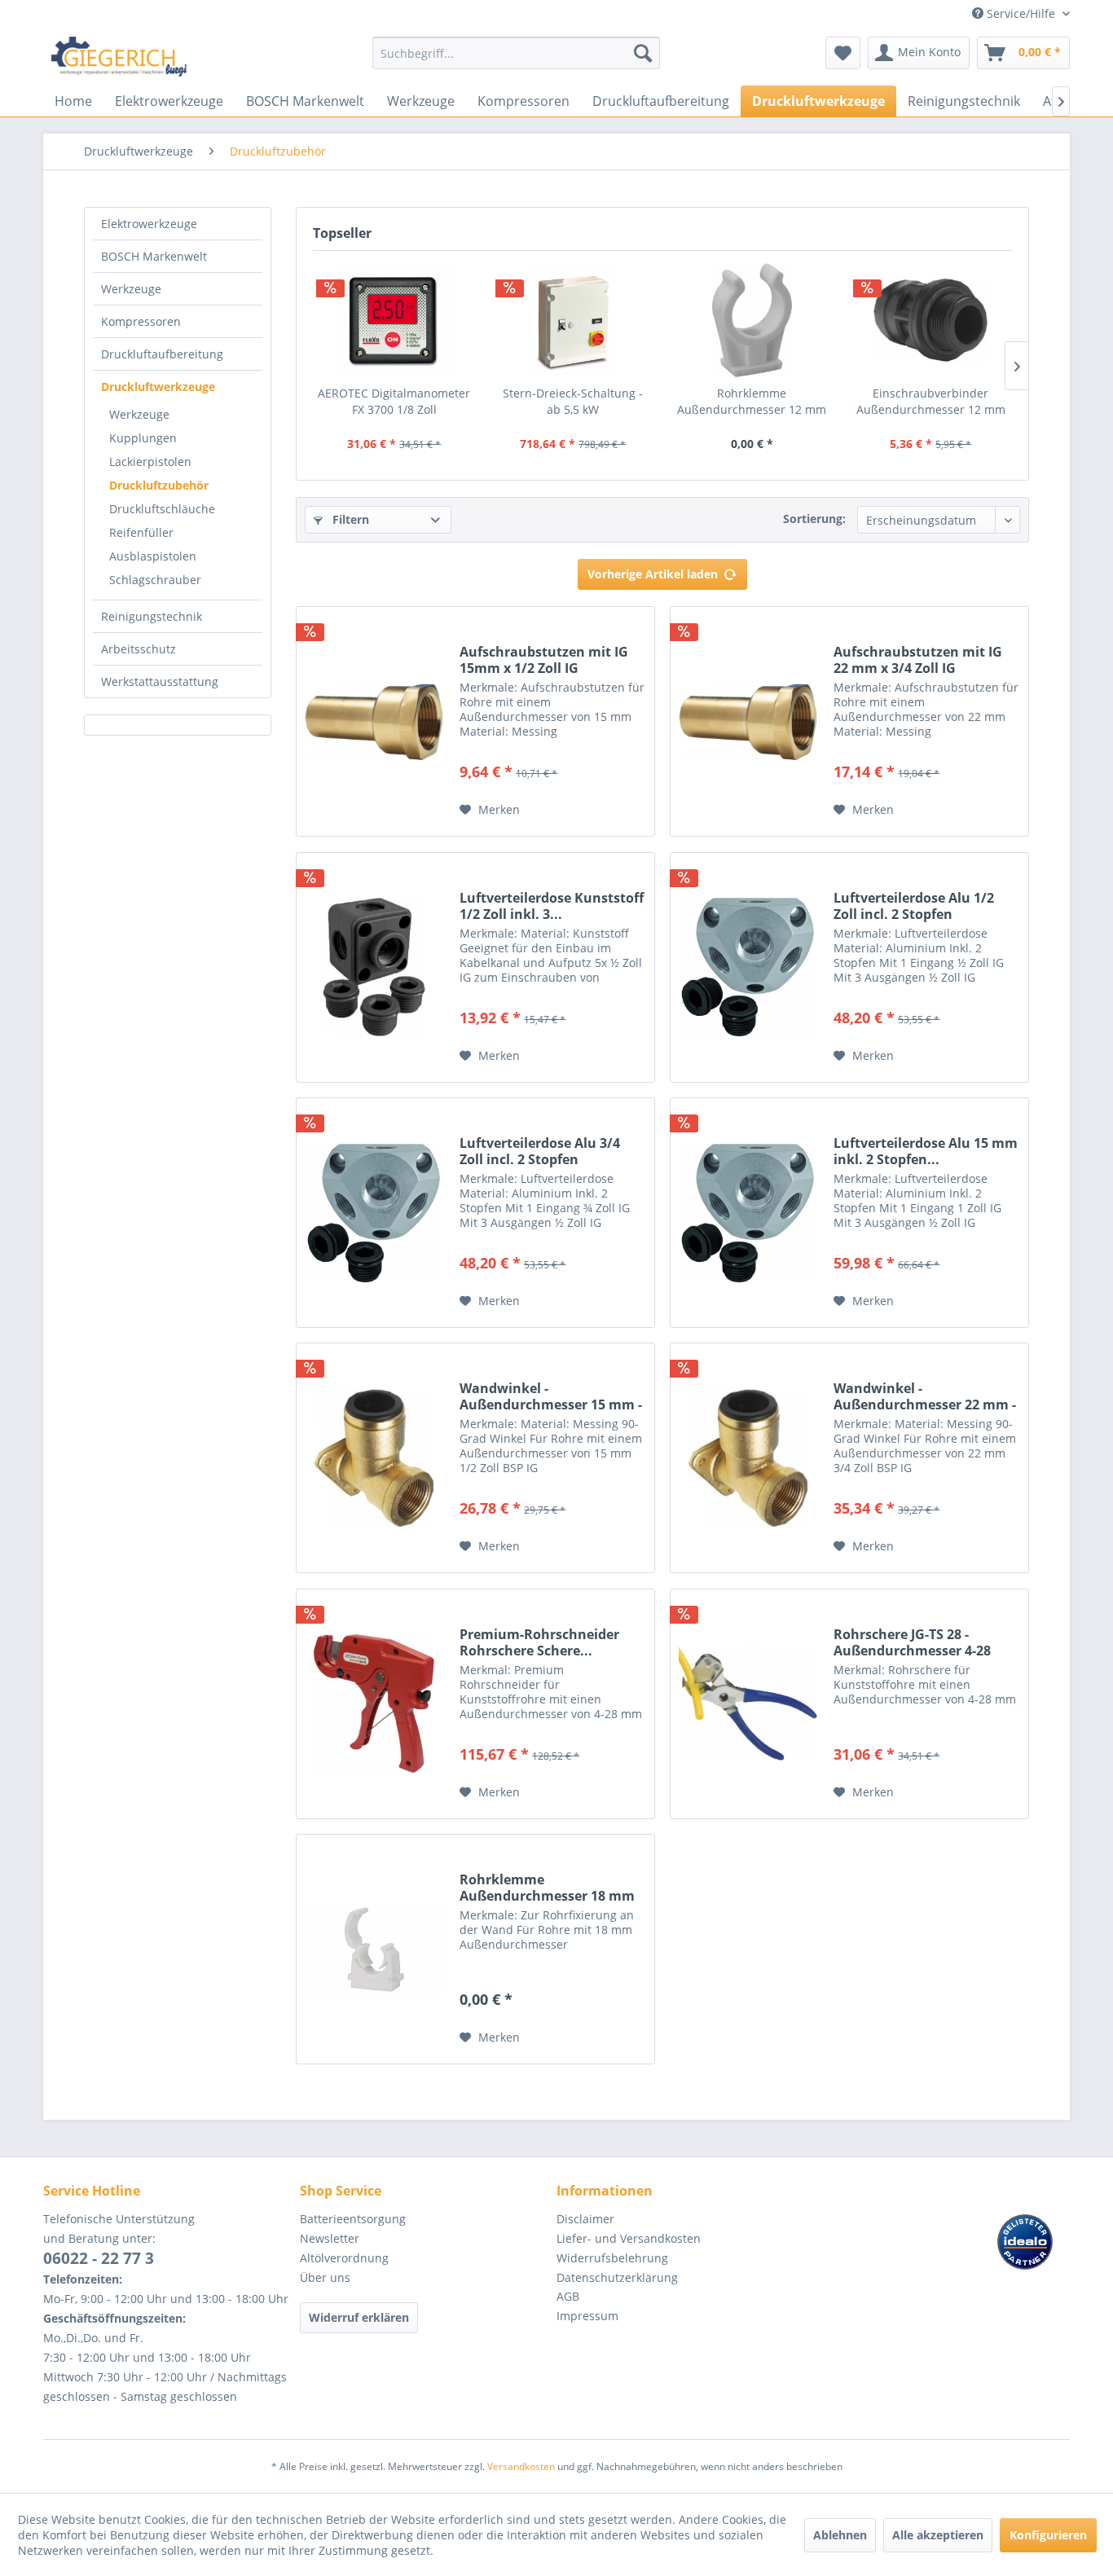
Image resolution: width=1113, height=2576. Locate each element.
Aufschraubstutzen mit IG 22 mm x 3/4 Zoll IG (918, 660)
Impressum (587, 2316)
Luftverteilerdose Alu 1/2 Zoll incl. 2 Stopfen (914, 906)
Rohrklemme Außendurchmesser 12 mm (752, 401)
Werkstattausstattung (160, 681)
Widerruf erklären (359, 2317)
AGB (568, 2296)
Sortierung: (814, 519)
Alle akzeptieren (938, 2535)
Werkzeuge (131, 289)
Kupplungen (143, 438)
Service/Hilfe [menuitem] (1021, 13)
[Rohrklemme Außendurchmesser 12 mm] (752, 320)
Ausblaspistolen (153, 556)
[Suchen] (643, 53)
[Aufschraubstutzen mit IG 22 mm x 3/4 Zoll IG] (748, 721)
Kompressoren (141, 321)
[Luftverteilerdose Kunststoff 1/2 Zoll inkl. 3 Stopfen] (374, 967)
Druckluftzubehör (159, 485)
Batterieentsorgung (353, 2219)
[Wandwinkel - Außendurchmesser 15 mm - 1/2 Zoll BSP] (374, 1458)
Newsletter (330, 2238)
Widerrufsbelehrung (612, 2258)
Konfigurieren (1048, 2535)
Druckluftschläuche (162, 509)
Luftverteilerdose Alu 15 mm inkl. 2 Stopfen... (926, 1151)
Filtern (349, 519)
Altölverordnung (344, 2258)
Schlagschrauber (155, 580)
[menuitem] (516, 61)
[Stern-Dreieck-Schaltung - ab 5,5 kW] (574, 320)
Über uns (325, 2277)
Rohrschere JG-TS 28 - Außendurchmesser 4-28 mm (912, 1642)
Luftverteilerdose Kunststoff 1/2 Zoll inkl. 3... (552, 906)
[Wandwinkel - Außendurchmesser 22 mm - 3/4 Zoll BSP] (748, 1458)
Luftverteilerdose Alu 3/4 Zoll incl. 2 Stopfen (540, 1151)
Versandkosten (521, 2466)
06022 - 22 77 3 (99, 2258)
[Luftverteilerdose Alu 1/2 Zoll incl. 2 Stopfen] (748, 967)
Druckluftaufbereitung (162, 354)
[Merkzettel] (843, 53)
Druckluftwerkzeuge (158, 387)
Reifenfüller (141, 532)
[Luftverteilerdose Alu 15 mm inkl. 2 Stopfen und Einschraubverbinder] (748, 1213)
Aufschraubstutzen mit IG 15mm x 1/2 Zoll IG (544, 660)
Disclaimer (585, 2219)
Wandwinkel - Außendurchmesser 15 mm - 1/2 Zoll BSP (551, 1396)
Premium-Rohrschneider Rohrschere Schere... (539, 1642)
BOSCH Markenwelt (154, 256)
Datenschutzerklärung (617, 2277)
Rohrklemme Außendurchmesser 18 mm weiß (547, 1888)
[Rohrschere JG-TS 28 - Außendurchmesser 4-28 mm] (748, 1704)
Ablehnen (840, 2535)
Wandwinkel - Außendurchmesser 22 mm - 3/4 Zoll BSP (925, 1396)
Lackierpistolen (150, 462)
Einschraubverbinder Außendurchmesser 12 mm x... (931, 402)
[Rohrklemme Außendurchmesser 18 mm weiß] (374, 1949)
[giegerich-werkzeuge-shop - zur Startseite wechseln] (120, 57)
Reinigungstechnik (152, 616)
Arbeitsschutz (139, 649)
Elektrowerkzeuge (149, 224)
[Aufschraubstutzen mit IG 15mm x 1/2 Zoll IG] (374, 721)
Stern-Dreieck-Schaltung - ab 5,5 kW (573, 401)
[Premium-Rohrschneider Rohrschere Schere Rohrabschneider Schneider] (374, 1704)
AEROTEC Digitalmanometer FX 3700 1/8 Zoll (394, 401)
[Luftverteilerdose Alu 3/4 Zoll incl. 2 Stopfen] (374, 1213)
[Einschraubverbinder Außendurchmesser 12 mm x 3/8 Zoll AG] (931, 320)
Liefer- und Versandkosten (629, 2238)
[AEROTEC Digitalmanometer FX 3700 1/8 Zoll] (394, 320)
